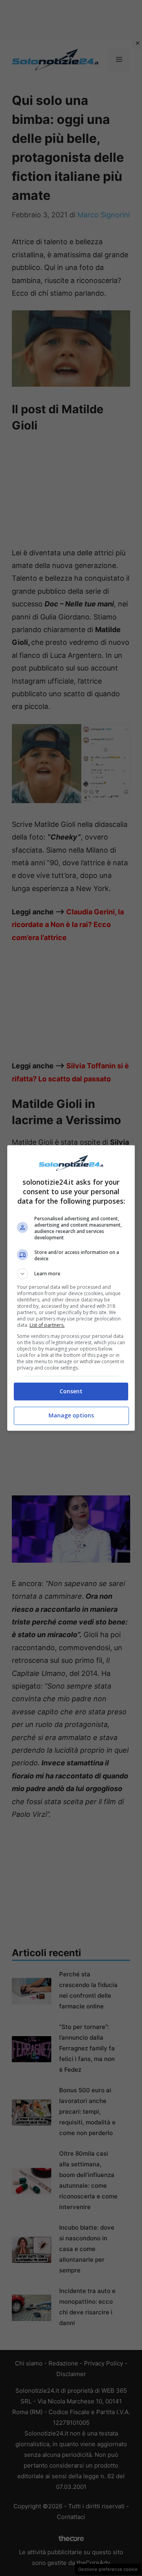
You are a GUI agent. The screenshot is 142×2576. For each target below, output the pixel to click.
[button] (71, 1274)
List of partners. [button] (47, 1325)
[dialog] (71, 1288)
